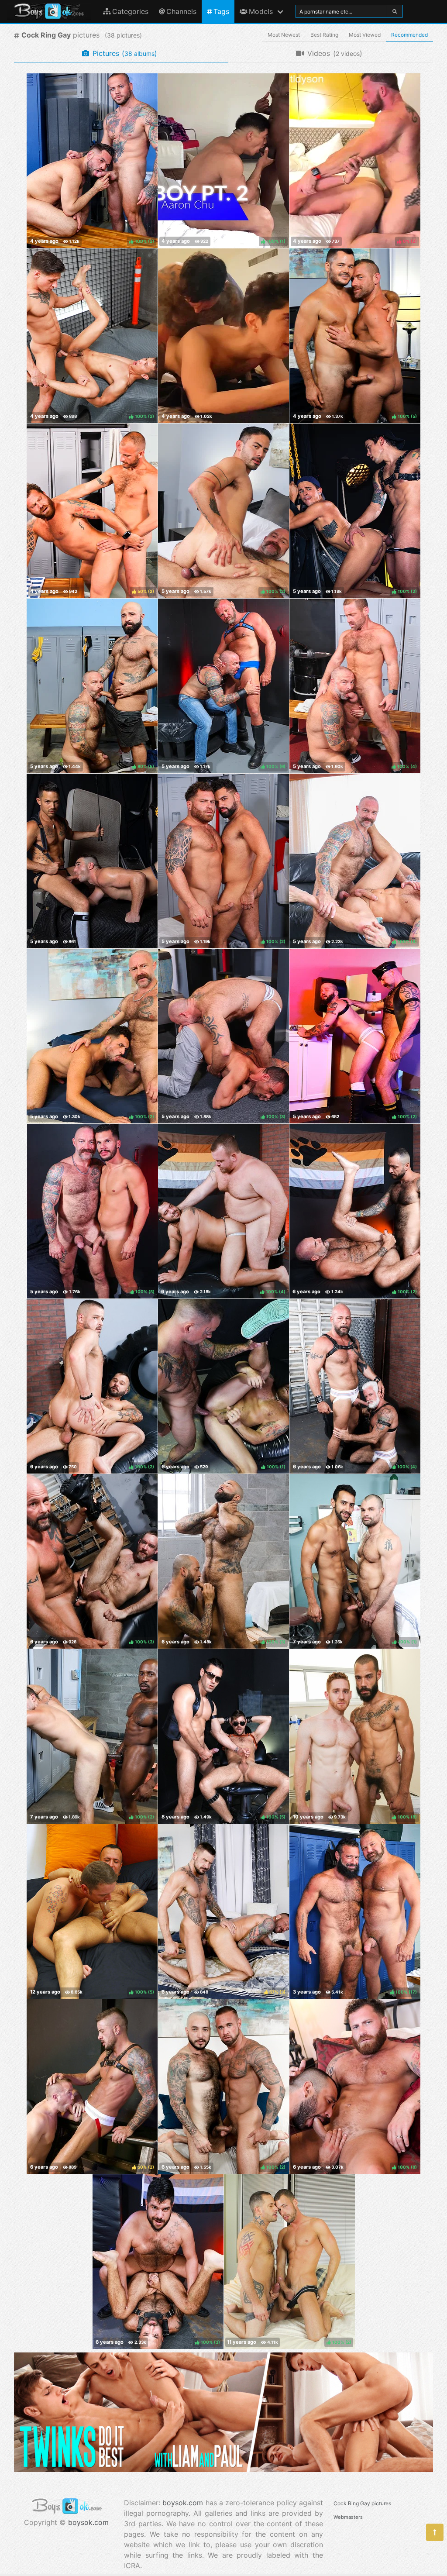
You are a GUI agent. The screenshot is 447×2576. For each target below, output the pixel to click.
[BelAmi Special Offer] (223, 2469)
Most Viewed (365, 35)
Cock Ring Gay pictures (362, 2503)
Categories (130, 11)
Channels (181, 11)
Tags (221, 11)
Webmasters (348, 2517)
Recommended (409, 35)
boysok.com (88, 2522)
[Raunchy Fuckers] (92, 861)
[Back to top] (435, 2532)
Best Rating (324, 35)
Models (261, 11)
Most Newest (284, 35)
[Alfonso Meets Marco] (223, 336)
